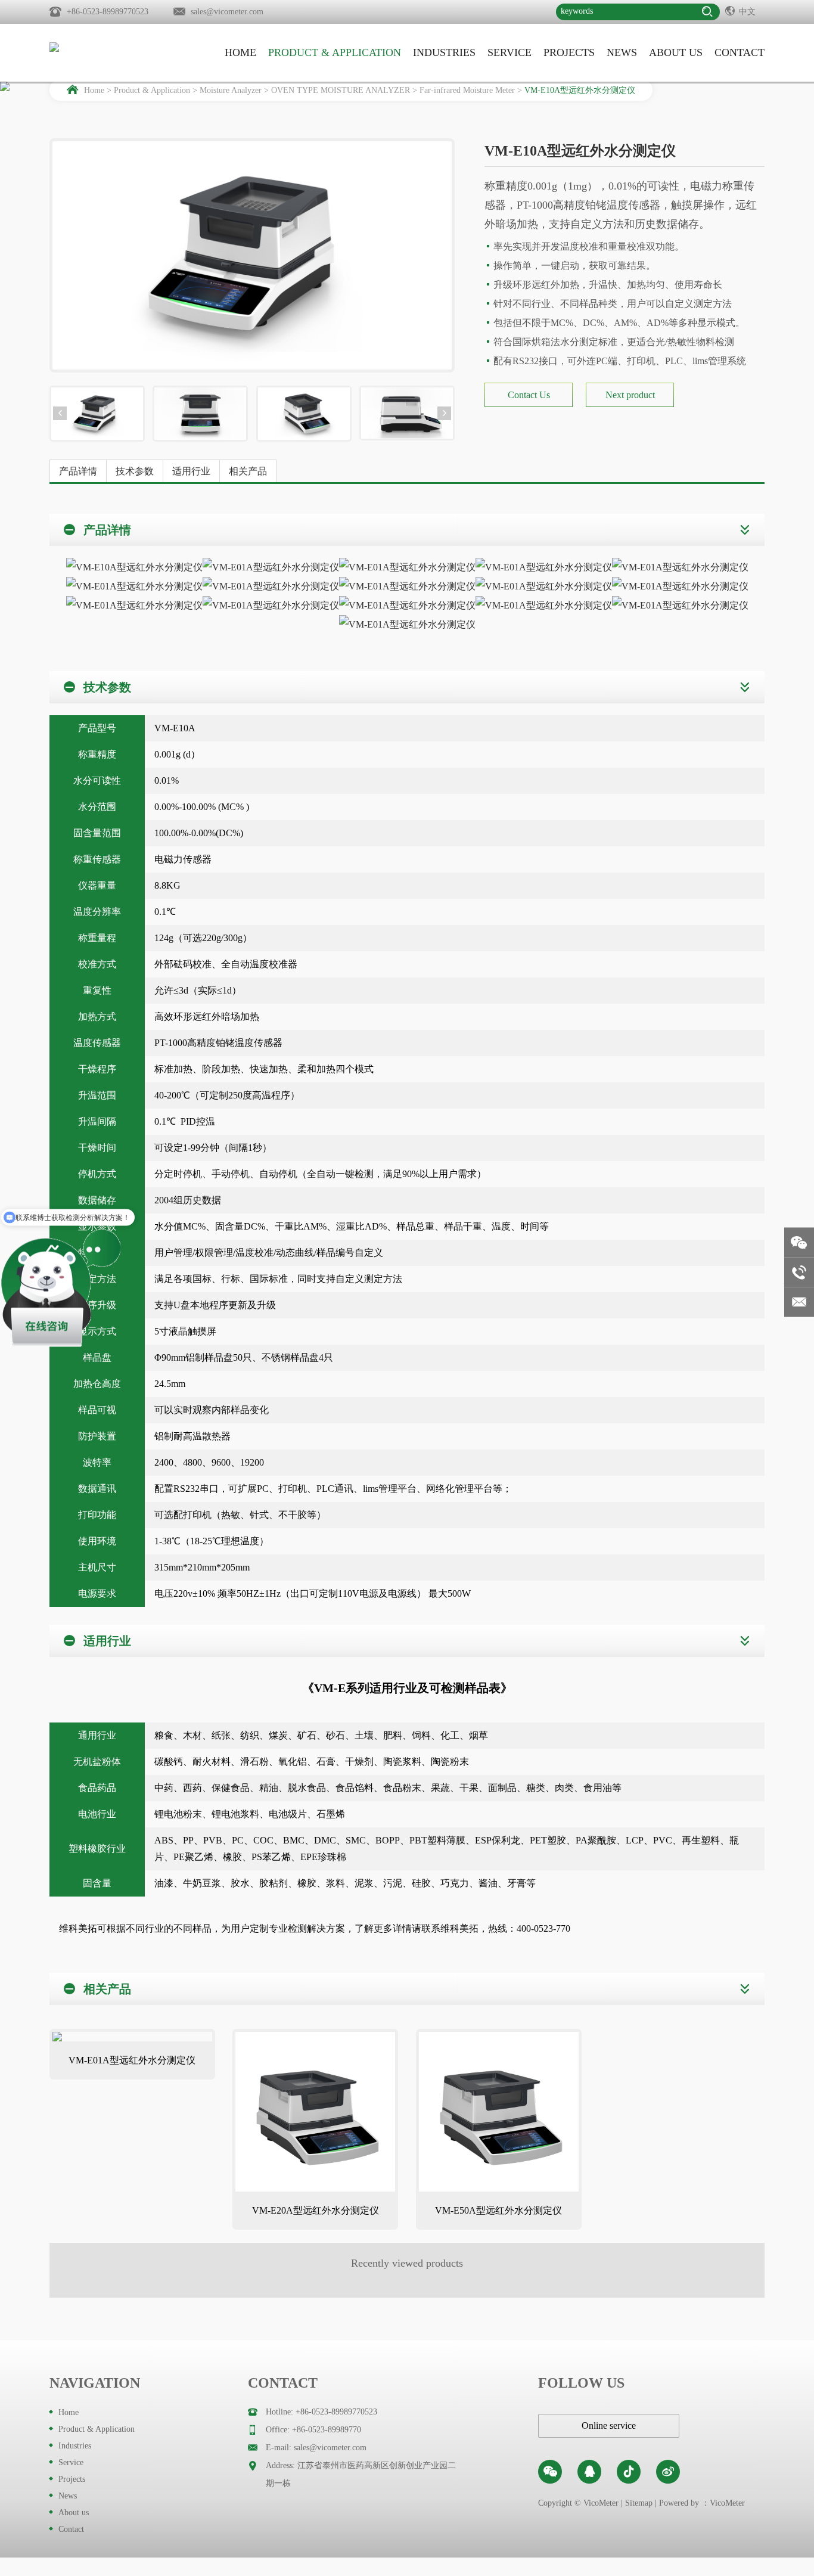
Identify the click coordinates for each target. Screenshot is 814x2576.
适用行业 (191, 471)
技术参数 (135, 471)
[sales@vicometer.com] (799, 1302)
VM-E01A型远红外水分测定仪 (132, 2060)
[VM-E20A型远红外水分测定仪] (315, 2112)
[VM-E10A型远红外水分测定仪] (97, 414)
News (622, 52)
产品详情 (78, 471)
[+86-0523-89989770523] (799, 1273)
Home (240, 52)
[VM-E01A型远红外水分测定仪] (132, 2037)
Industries (444, 52)
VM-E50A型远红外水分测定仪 (498, 2210)
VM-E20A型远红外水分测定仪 (316, 2210)
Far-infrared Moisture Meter (467, 90)
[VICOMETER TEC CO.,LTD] (109, 47)
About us (676, 52)
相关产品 (248, 471)
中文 (747, 12)
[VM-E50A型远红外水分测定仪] (499, 2112)
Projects (569, 52)
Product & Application (335, 52)
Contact (740, 52)
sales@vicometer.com (227, 12)
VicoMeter (727, 2503)
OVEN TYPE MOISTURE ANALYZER (341, 90)
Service (509, 52)
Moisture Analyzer (231, 90)
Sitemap (639, 2503)
